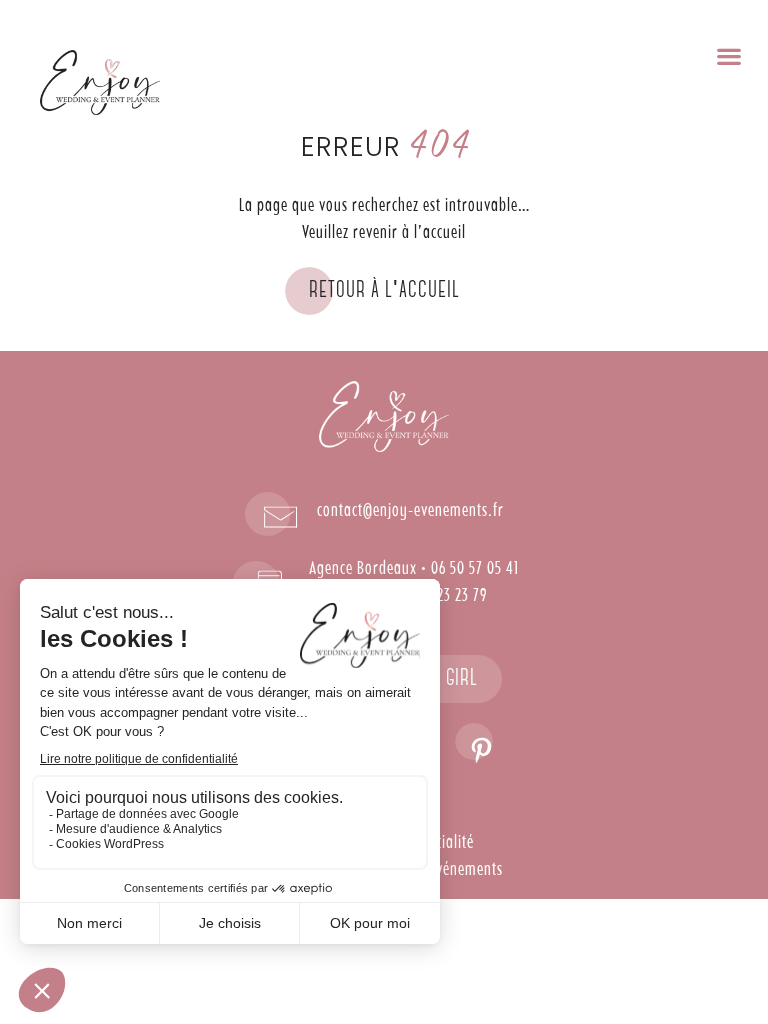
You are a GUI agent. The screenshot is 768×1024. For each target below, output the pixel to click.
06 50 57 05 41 (475, 569)
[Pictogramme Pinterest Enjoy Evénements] (474, 743)
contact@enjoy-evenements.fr (410, 511)
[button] (728, 55)
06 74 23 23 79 (443, 596)
